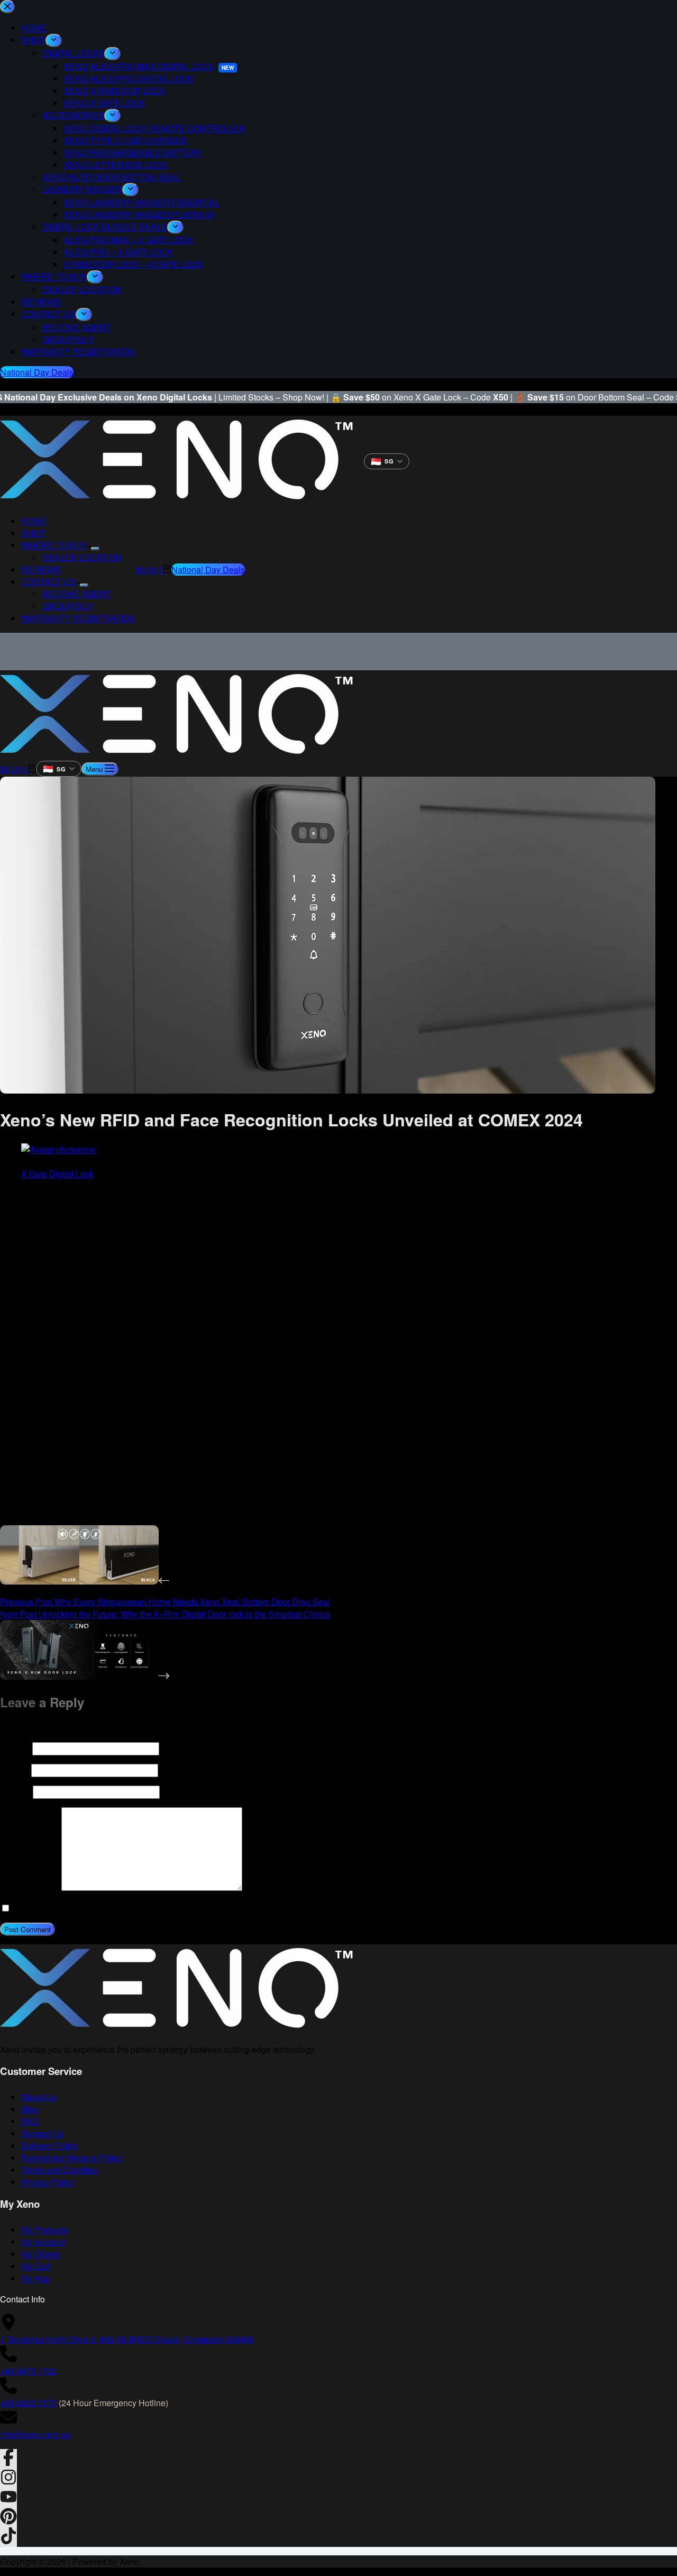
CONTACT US (48, 582)
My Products (44, 2230)
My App (35, 2278)
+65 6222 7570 (28, 2403)
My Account (43, 2242)
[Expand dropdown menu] (95, 549)
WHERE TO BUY (54, 545)
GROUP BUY (68, 606)
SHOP (33, 533)
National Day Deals (208, 570)
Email (15, 1770)
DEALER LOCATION (82, 557)
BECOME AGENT (76, 594)
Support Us (42, 2133)
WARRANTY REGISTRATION (78, 618)
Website (15, 1792)
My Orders (40, 2254)
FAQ (30, 2121)
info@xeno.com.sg (35, 2434)
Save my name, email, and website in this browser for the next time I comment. (156, 1908)
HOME (34, 521)
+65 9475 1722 (28, 2371)
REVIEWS (41, 570)
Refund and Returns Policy (72, 2158)
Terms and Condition (60, 2170)
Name (15, 1748)
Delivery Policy (49, 2146)
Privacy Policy (48, 2182)
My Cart (36, 2266)
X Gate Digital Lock (57, 1174)
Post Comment (28, 1929)
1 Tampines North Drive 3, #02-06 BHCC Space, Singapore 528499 (127, 2339)
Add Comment (30, 1887)
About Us (39, 2097)
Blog (30, 2109)
